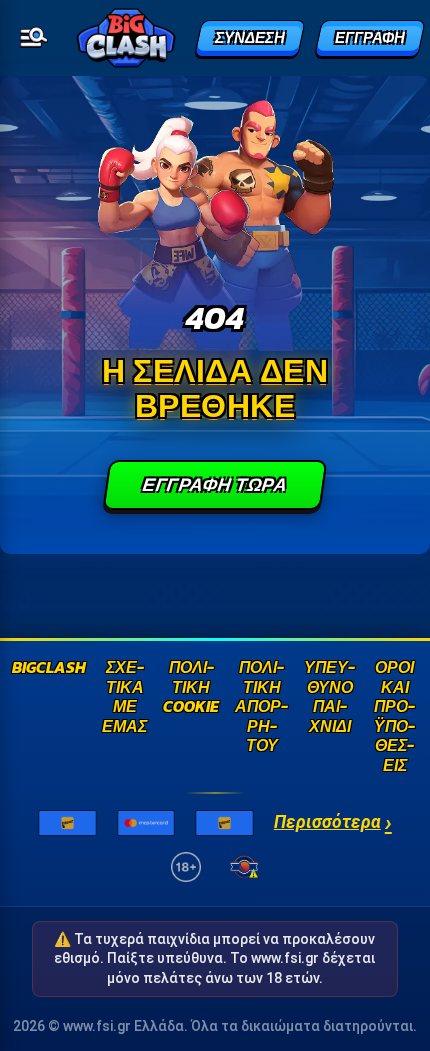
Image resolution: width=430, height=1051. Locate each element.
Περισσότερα (333, 823)
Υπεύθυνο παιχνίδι (329, 698)
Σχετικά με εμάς (124, 698)
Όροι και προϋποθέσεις (394, 717)
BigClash (49, 668)
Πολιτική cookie (191, 688)
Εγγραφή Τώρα (215, 484)
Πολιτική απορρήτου (261, 707)
